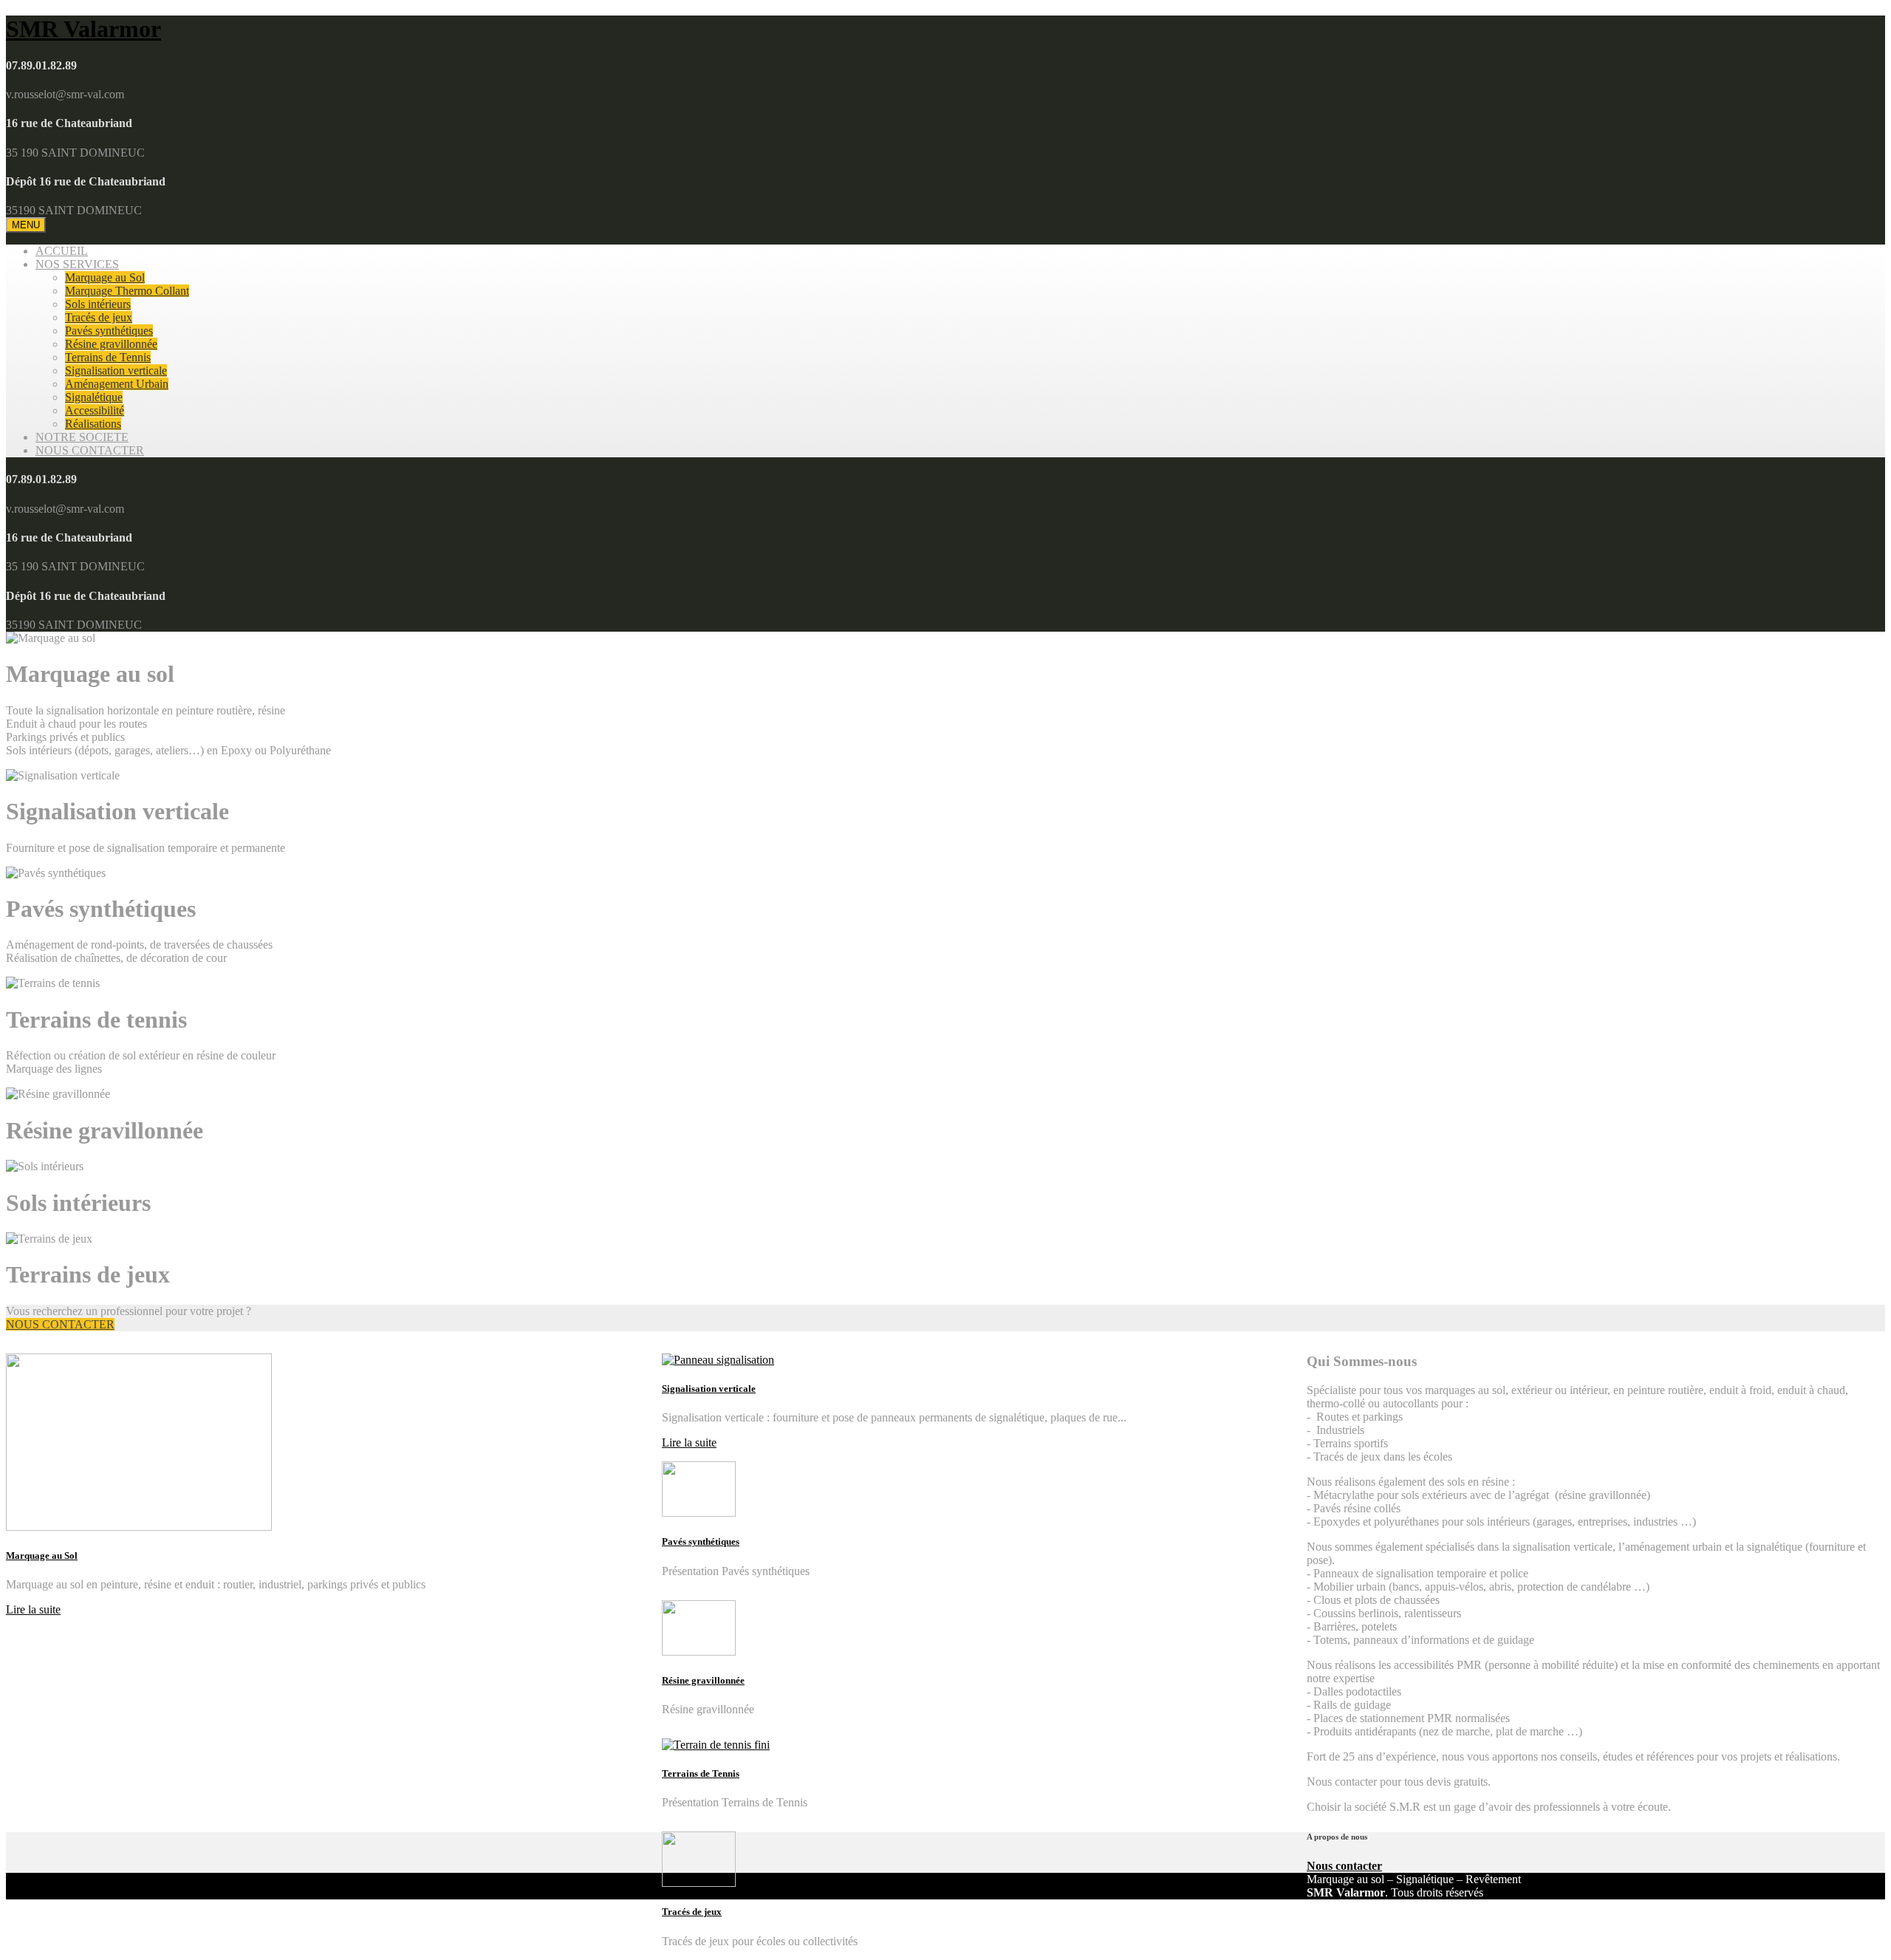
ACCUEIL (62, 251)
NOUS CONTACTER (90, 450)
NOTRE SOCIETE (82, 437)
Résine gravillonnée (111, 344)
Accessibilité (95, 410)
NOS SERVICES (77, 264)
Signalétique (94, 397)
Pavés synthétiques (109, 331)
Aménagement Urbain (117, 384)
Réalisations (93, 424)
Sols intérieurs (98, 304)
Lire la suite (33, 1609)
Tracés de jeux (99, 317)
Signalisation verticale (116, 371)
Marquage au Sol (105, 277)
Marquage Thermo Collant (127, 291)
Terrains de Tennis (108, 357)
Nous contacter (1344, 1866)
